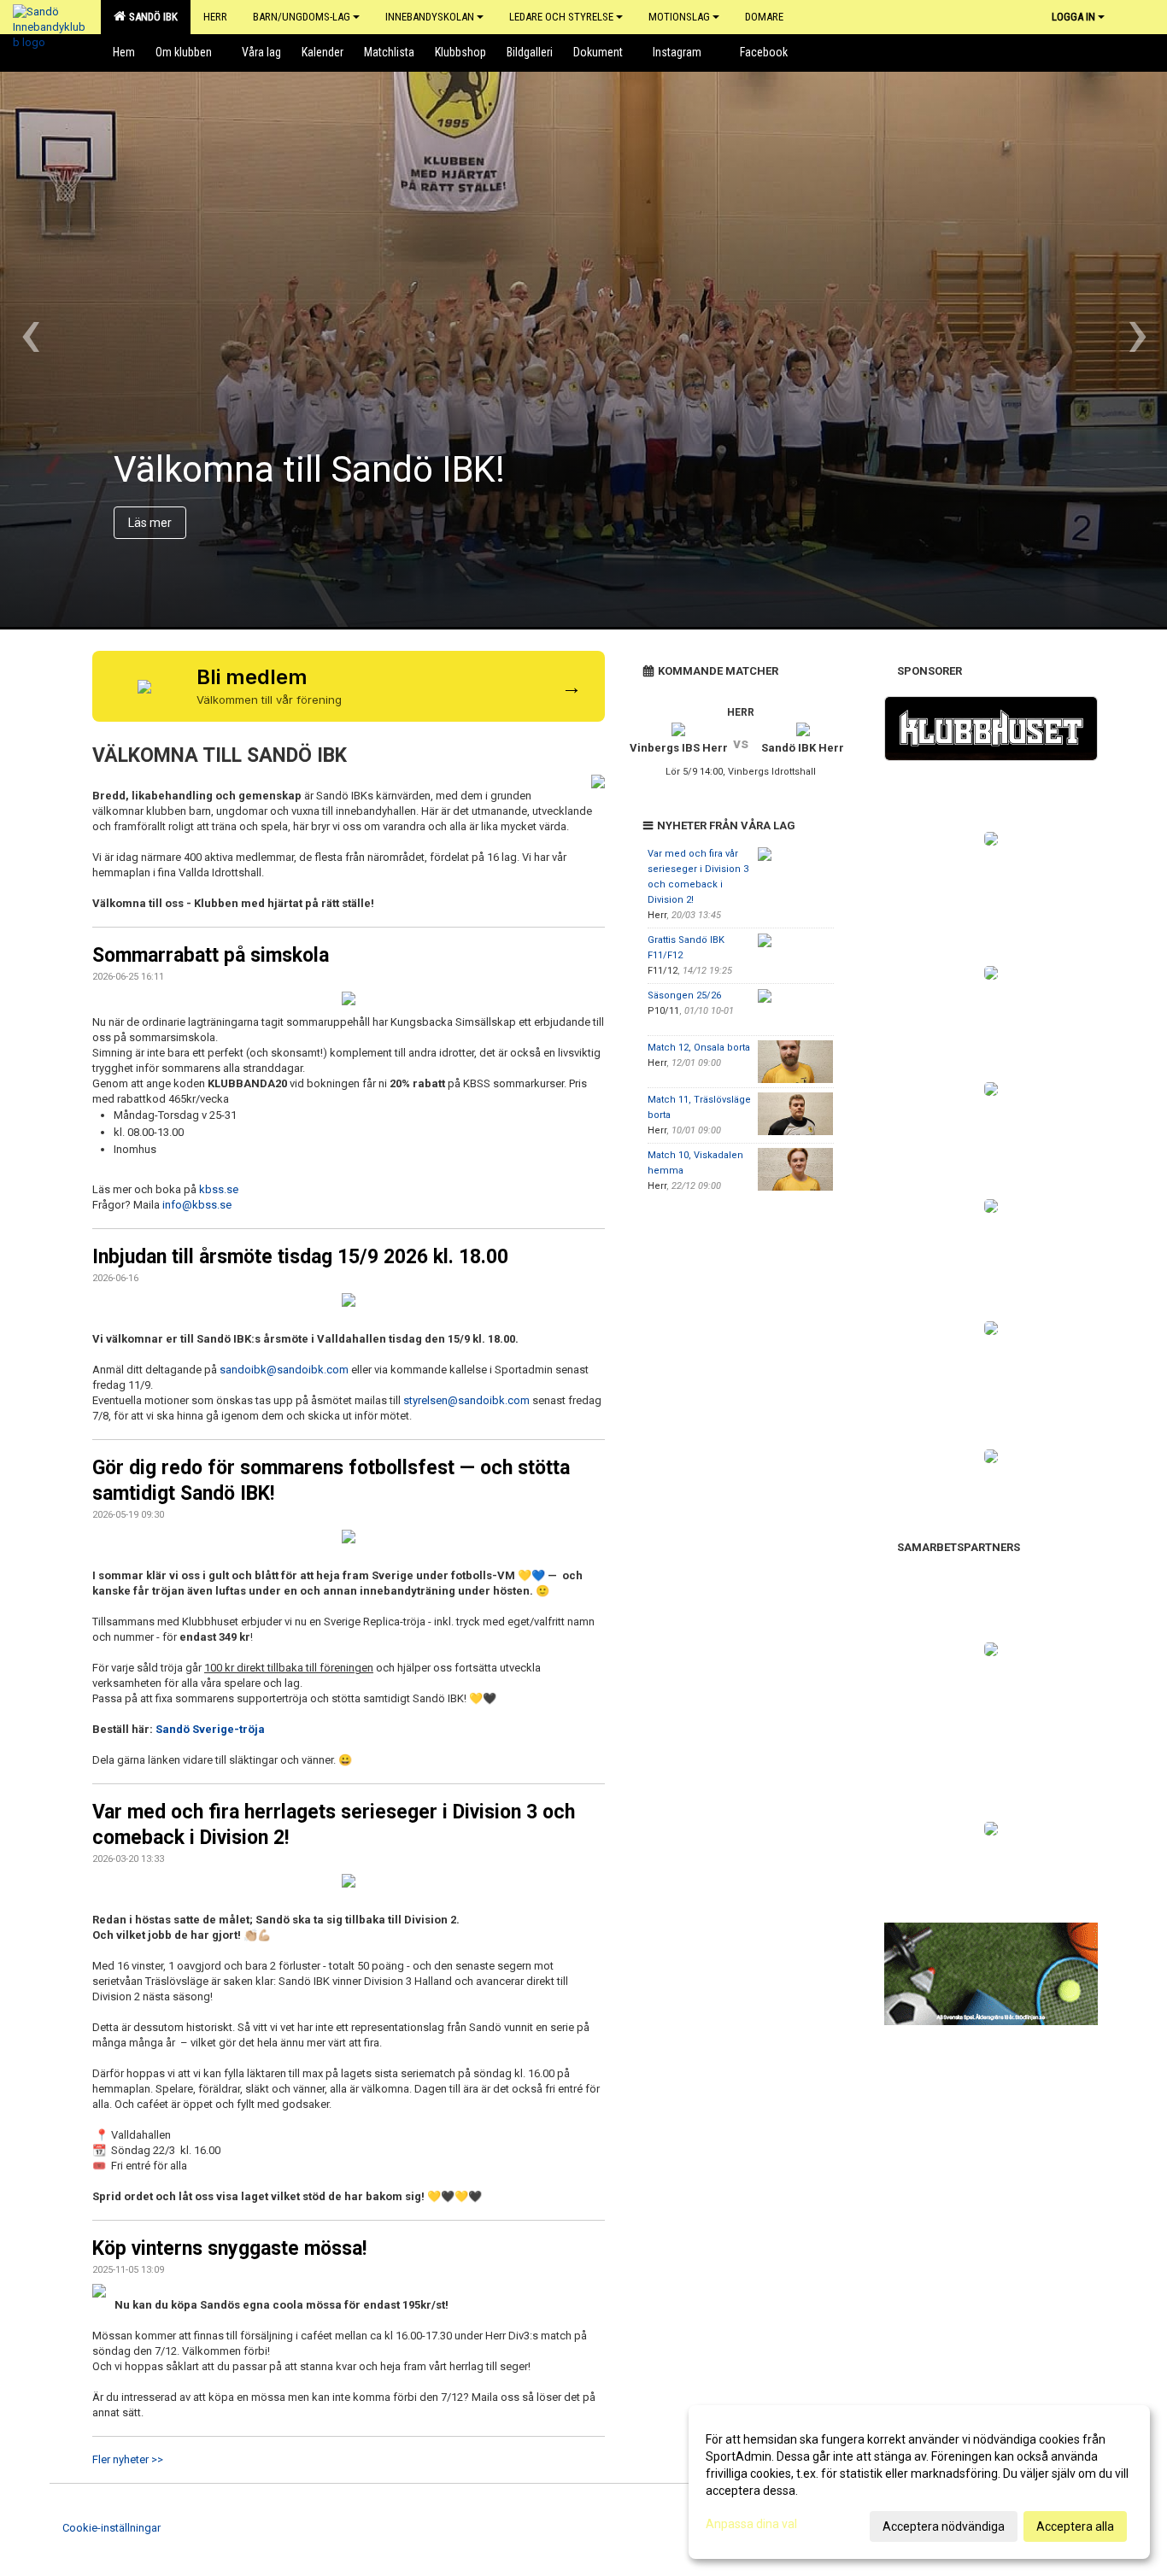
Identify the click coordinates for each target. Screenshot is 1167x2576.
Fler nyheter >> (128, 2459)
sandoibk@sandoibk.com (284, 1370)
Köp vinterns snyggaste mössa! (229, 2248)
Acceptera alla (1075, 2526)
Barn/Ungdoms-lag (302, 17)
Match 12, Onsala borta (699, 1048)
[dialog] (919, 2482)
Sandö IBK (151, 17)
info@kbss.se (197, 1205)
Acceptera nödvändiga (944, 2526)
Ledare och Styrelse (561, 17)
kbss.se (219, 1189)
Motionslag (679, 17)
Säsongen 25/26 (684, 995)
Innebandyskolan (430, 17)
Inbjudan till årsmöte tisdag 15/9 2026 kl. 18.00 (300, 1257)
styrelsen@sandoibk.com (466, 1400)
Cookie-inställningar (111, 2528)
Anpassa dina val (751, 2524)
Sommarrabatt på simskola (211, 955)
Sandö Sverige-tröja (210, 1729)
